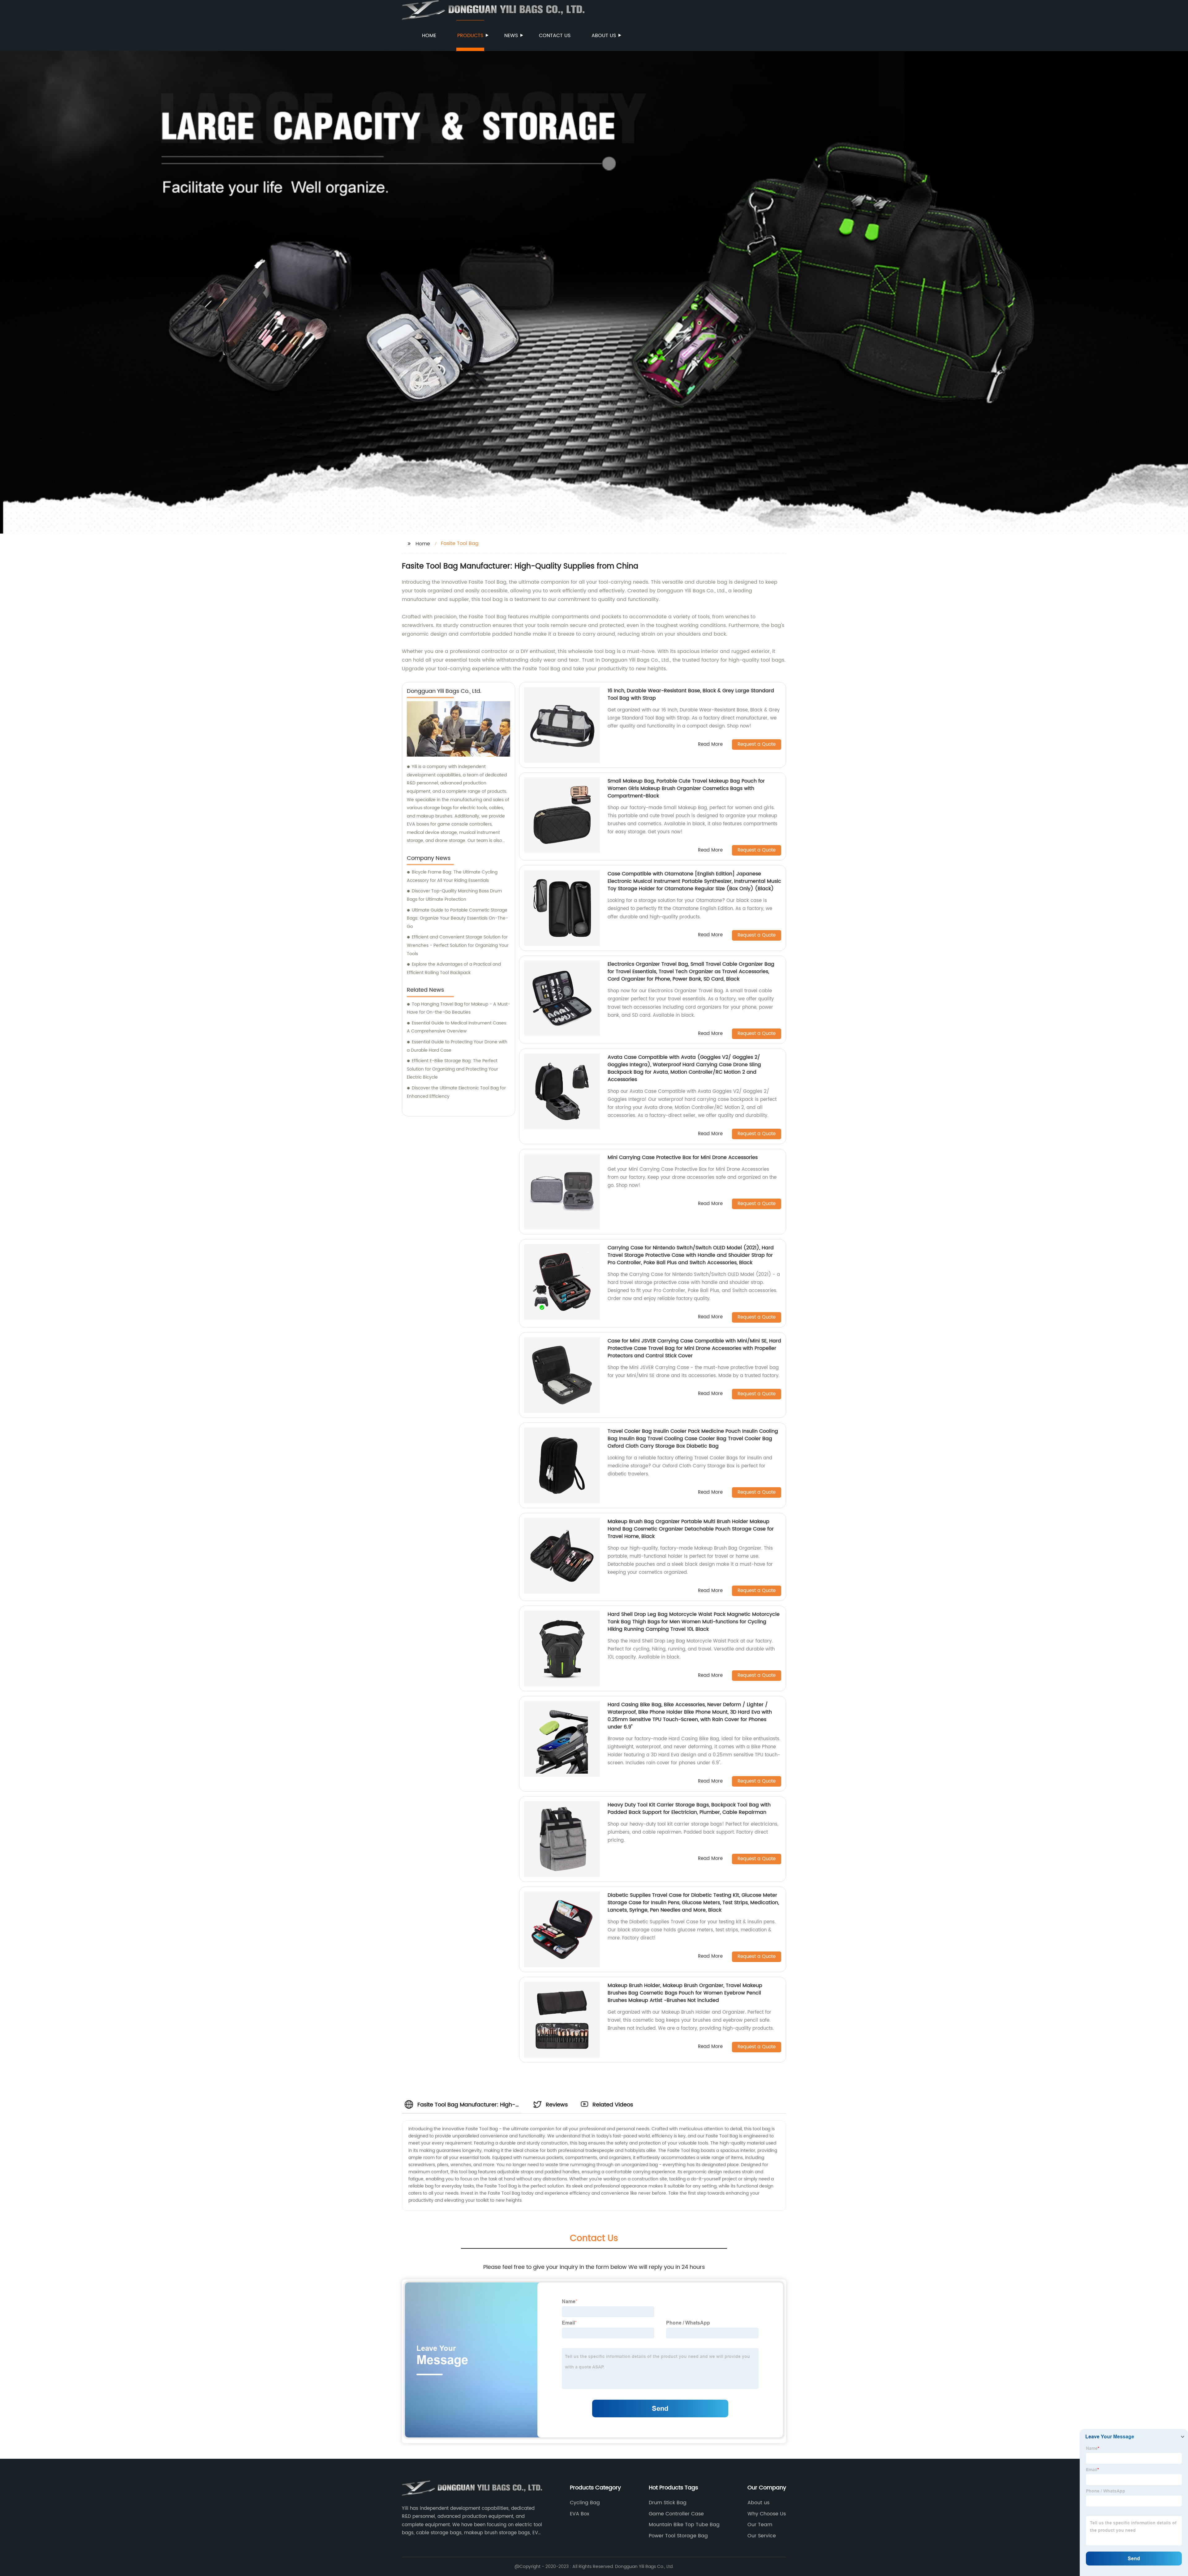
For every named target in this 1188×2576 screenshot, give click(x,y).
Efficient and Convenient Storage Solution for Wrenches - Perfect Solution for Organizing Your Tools (458, 945)
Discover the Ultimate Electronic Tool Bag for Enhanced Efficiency (456, 1092)
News (511, 36)
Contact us (555, 36)
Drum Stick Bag (668, 2503)
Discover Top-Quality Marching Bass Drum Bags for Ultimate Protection (454, 895)
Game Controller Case (676, 2514)
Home (429, 36)
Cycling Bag (585, 2503)
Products (470, 36)
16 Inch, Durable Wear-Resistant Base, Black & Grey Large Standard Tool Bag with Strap (691, 694)
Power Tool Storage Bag (678, 2536)
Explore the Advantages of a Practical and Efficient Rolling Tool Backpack (454, 968)
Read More (710, 745)
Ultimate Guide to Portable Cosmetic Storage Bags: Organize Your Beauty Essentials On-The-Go (457, 918)
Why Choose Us (767, 2514)
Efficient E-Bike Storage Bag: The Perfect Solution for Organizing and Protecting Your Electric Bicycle (452, 1069)
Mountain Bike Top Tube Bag (684, 2525)
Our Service (762, 2536)
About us (604, 36)
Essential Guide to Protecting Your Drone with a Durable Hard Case (457, 1046)
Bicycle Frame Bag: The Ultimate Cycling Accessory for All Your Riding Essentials (452, 876)
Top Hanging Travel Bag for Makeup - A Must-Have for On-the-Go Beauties (458, 1008)
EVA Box (580, 2514)
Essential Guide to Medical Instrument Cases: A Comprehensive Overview (457, 1027)
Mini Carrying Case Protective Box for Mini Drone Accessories (683, 1157)
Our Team (760, 2525)
